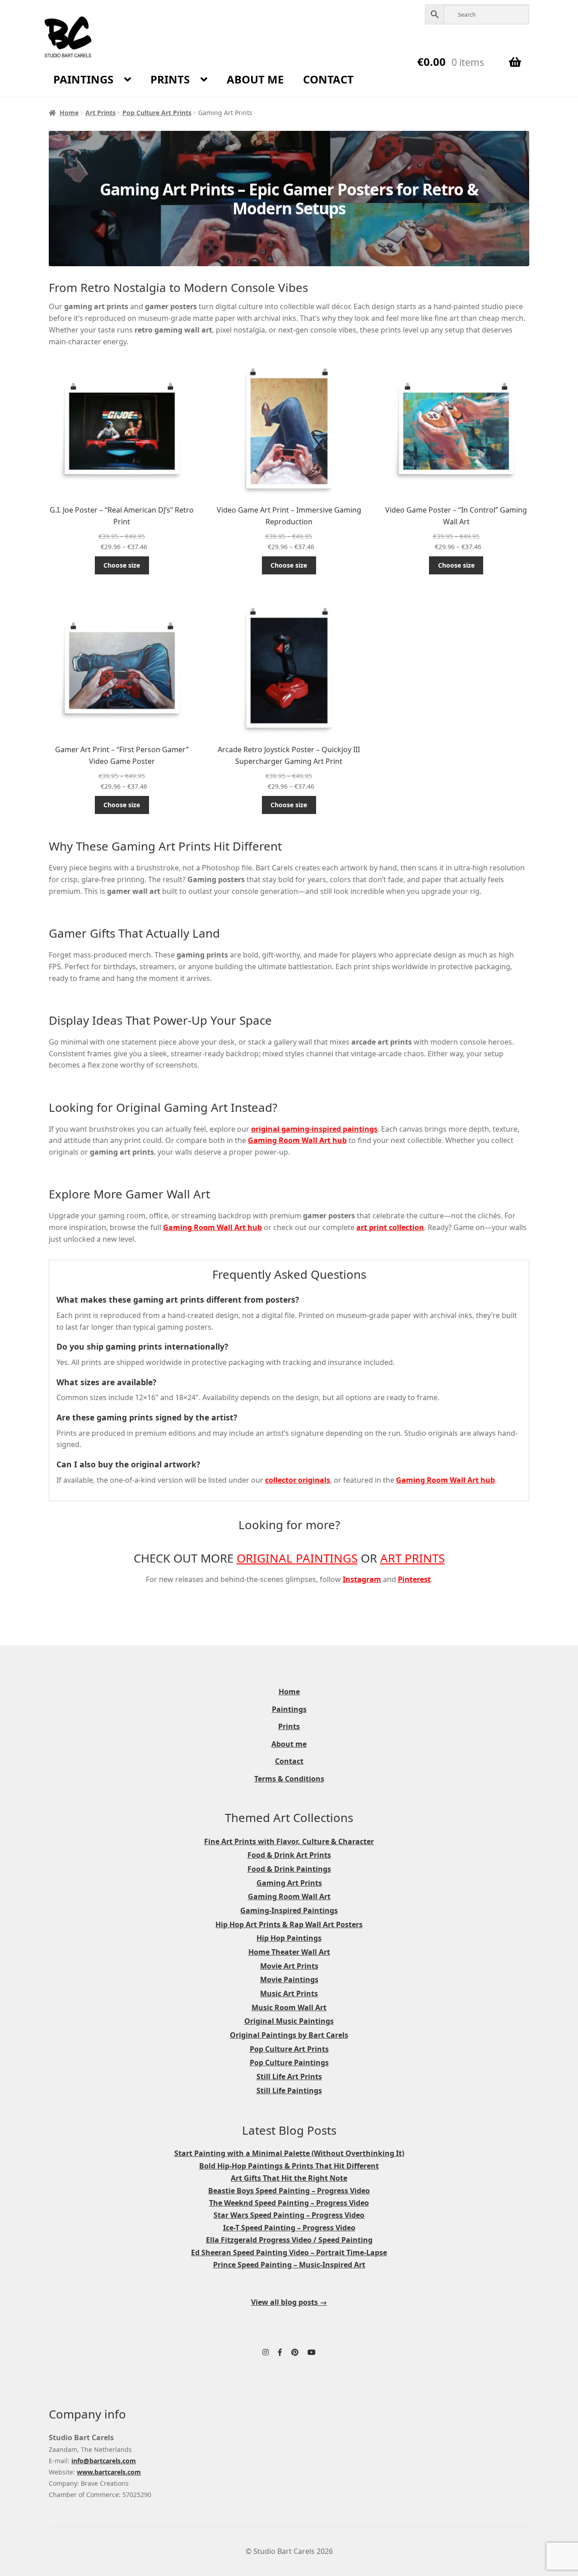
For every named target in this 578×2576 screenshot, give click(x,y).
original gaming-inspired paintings (314, 1129)
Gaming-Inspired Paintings (289, 1910)
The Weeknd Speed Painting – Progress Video (289, 2203)
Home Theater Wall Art (289, 1952)
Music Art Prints (289, 1993)
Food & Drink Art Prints (289, 1855)
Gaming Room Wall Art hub (297, 1140)
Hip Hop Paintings (289, 1938)
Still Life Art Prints (289, 2077)
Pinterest (414, 1579)
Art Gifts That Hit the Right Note (289, 2178)
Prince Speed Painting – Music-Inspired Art (289, 2265)
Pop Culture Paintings (289, 2063)
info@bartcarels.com (104, 2461)
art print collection (390, 1227)
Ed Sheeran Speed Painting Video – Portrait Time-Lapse (289, 2252)
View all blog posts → (289, 2302)
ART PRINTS (413, 1558)
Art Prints (100, 113)
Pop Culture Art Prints (157, 113)
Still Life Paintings (289, 2090)
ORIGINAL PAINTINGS (297, 1558)
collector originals (298, 1480)
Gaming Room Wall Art (289, 1896)
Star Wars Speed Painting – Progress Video (289, 2215)
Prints (170, 79)
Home (69, 113)
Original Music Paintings (289, 2021)
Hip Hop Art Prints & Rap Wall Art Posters (289, 1924)
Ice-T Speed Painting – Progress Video (289, 2228)
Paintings (83, 79)
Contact (328, 79)
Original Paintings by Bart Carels (289, 2035)
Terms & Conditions (289, 1779)
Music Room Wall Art (289, 2007)
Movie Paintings (289, 1979)
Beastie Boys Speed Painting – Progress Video (289, 2191)
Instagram (362, 1579)
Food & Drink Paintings (289, 1869)
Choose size (122, 565)
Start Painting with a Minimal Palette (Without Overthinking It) (289, 2153)
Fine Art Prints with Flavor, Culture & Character (289, 1841)
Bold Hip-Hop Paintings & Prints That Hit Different (289, 2166)
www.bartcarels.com (109, 2472)
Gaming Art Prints (289, 1883)
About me (255, 79)
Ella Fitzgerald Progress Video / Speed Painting (289, 2240)
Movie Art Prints (289, 1966)
